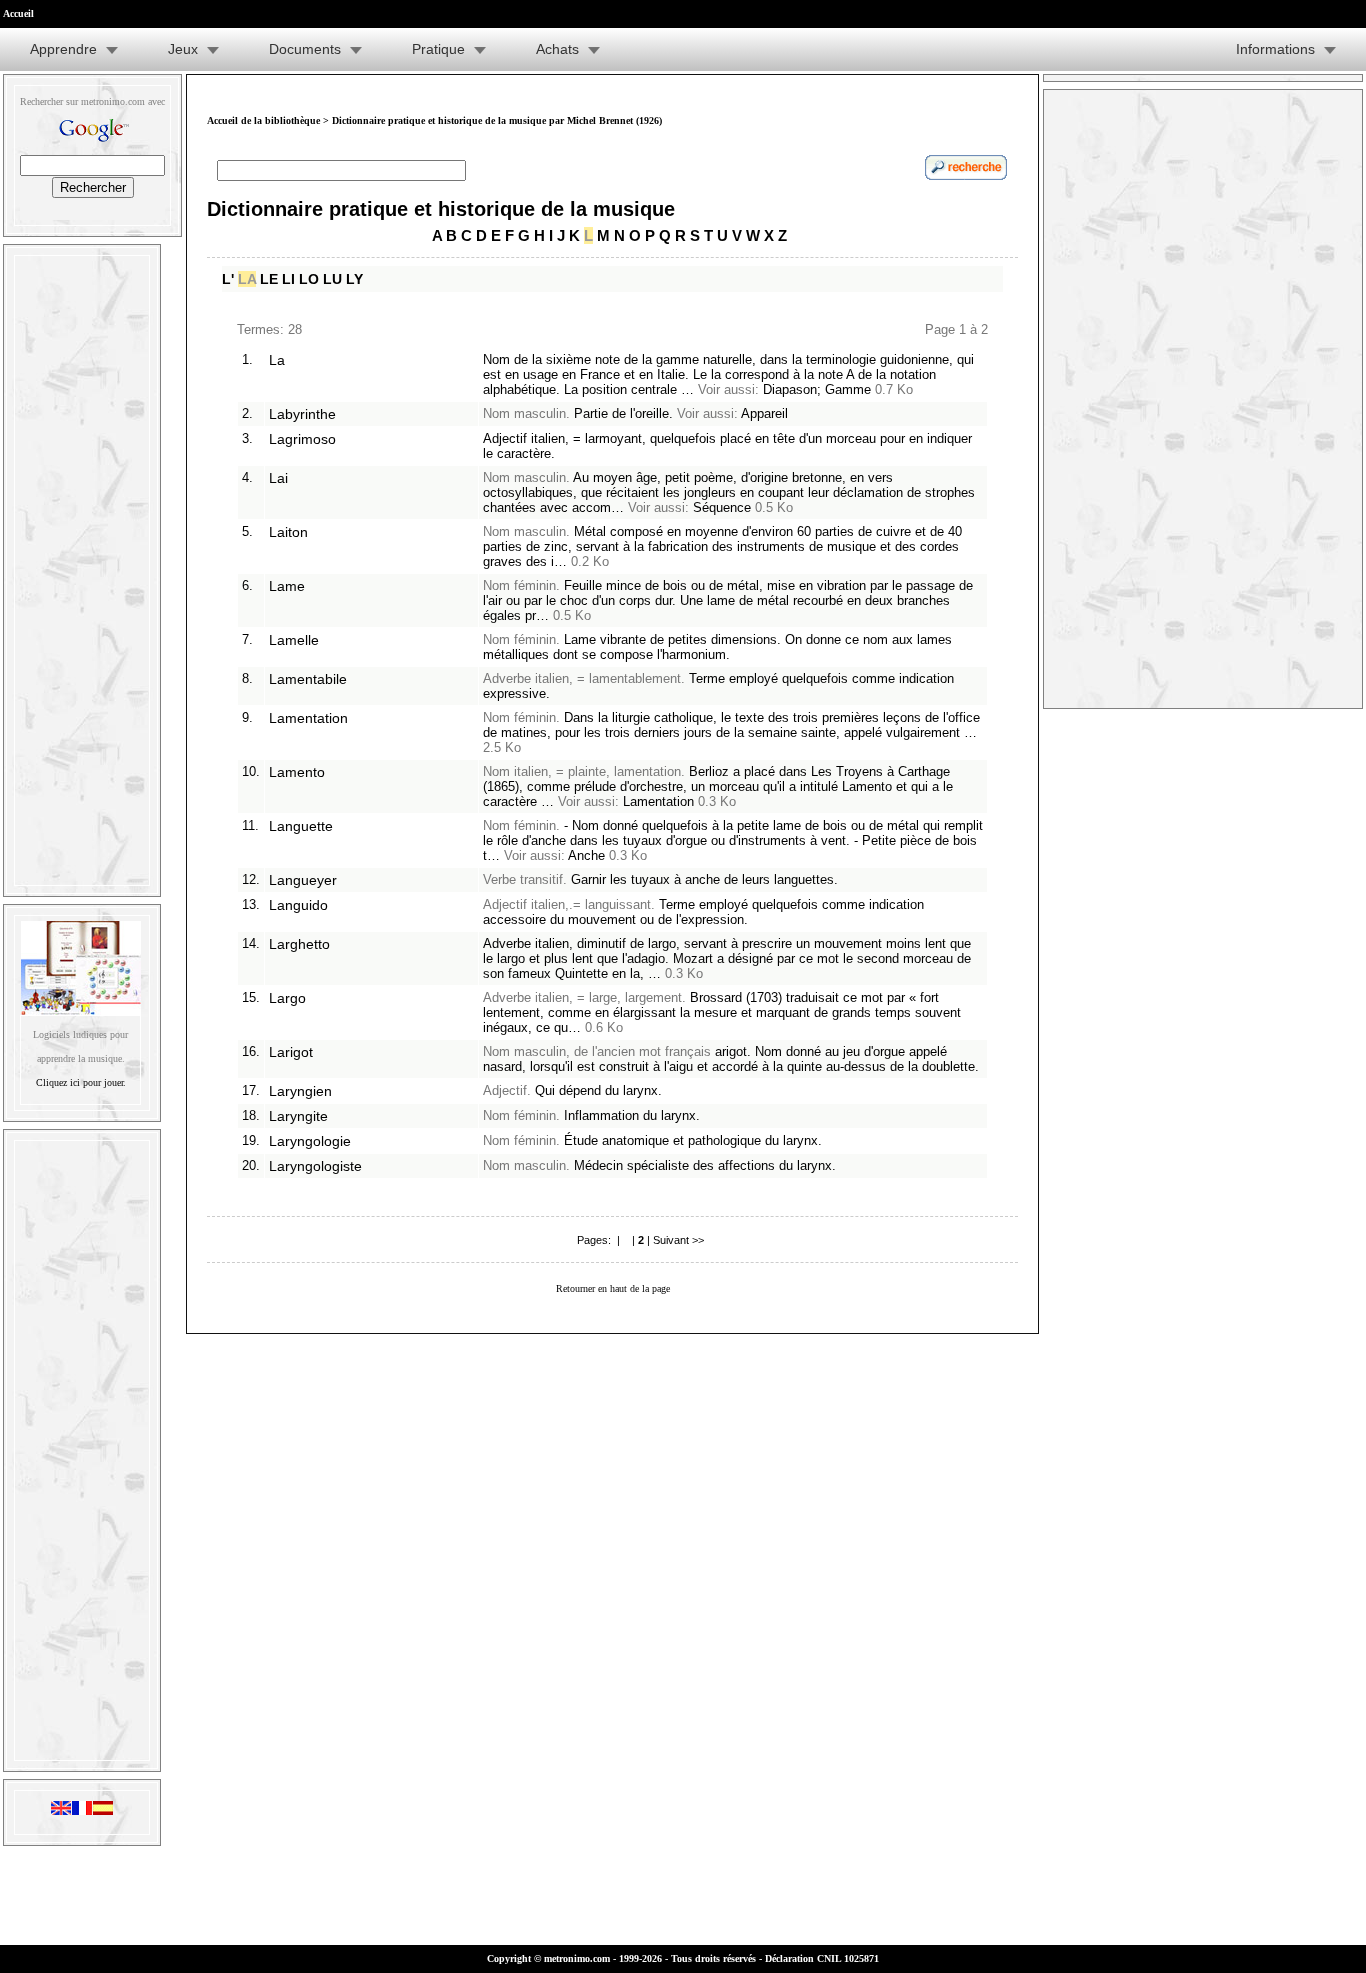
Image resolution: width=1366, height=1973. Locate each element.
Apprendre (63, 49)
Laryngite (298, 1116)
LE (269, 279)
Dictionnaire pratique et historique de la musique (441, 209)
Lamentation (308, 718)
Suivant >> (678, 1240)
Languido (298, 905)
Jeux (183, 49)
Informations (1275, 49)
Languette (301, 826)
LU (332, 279)
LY (354, 279)
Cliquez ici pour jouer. (81, 1082)
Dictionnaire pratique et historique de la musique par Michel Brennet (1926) (497, 120)
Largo (287, 998)
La (277, 360)
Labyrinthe (302, 414)
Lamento (297, 772)
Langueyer (303, 880)
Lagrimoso (302, 439)
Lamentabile (308, 679)
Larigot (291, 1052)
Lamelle (294, 640)
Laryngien (300, 1091)
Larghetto (299, 944)
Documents (305, 49)
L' (228, 279)
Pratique (438, 49)
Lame (287, 586)
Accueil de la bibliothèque (263, 120)
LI (288, 279)
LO (309, 279)
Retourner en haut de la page (613, 1288)
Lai (278, 478)
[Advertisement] (82, 566)
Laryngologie (310, 1141)
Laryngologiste (315, 1166)
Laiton (288, 532)
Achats (557, 49)
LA (247, 279)
